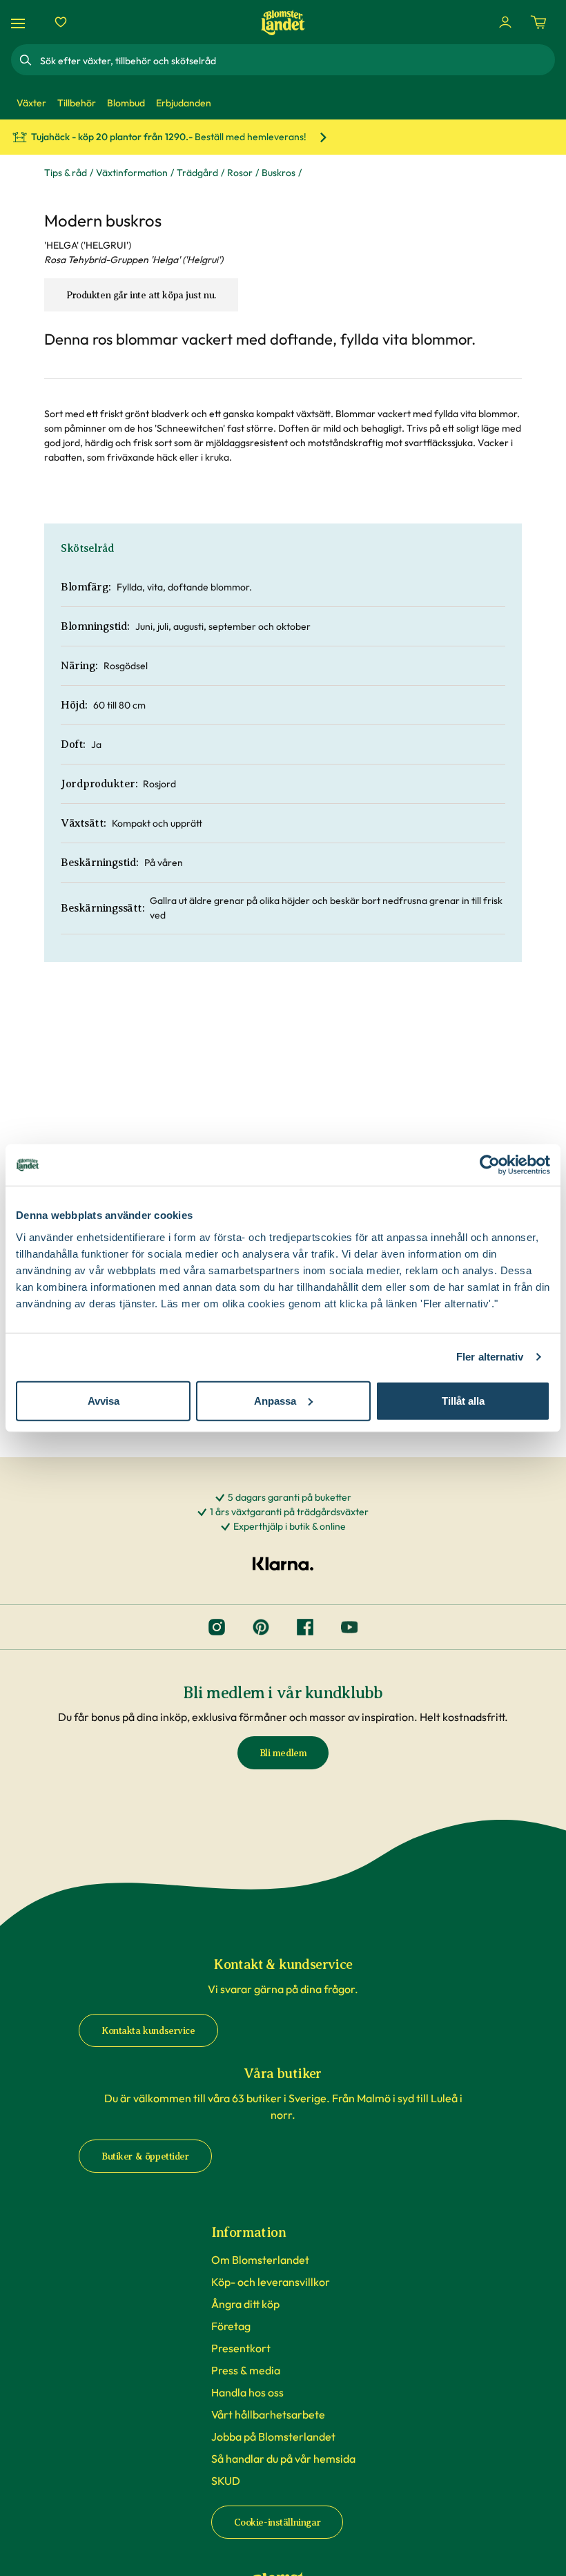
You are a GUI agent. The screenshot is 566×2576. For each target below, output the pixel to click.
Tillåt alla (463, 1400)
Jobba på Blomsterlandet (273, 2436)
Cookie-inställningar (277, 2522)
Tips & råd (66, 173)
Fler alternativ (490, 1357)
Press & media (246, 2370)
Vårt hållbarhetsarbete (268, 2414)
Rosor (240, 173)
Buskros (279, 173)
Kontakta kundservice (148, 2031)
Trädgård (197, 173)
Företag (231, 2326)
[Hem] (283, 22)
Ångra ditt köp (245, 2304)
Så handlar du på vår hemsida (283, 2459)
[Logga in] (505, 22)
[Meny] (20, 22)
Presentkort (241, 2348)
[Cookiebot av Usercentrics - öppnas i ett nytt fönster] (490, 1165)
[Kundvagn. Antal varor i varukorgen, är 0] (538, 22)
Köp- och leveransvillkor (271, 2282)
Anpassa (275, 1400)
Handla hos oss (247, 2392)
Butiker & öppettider (145, 2156)
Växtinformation (132, 173)
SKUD (226, 2481)
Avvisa (104, 1400)
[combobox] (296, 60)
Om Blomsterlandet (260, 2260)
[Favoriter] (61, 22)
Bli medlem (283, 1753)
